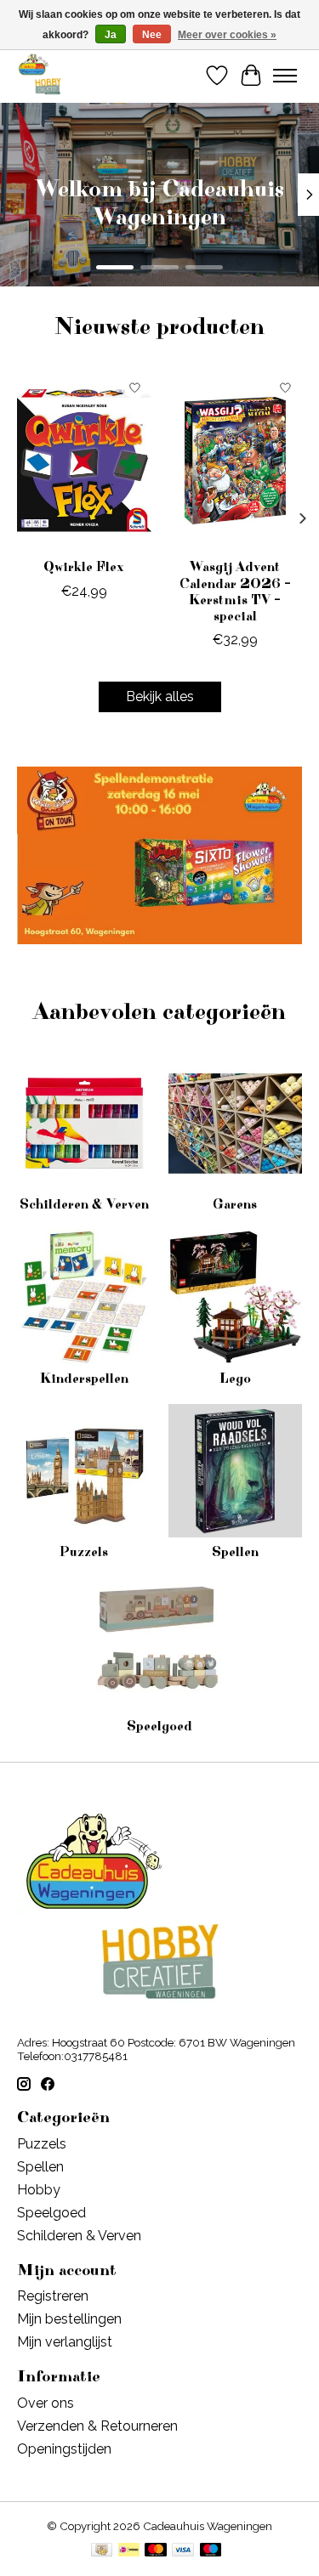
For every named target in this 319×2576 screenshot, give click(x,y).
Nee (152, 35)
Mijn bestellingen (69, 2319)
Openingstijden (64, 2449)
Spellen (235, 1552)
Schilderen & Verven (84, 1204)
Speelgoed (159, 1726)
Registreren (53, 2296)
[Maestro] (211, 2551)
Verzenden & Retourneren (97, 2426)
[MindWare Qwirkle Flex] (84, 460)
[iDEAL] (129, 2551)
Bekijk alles (160, 696)
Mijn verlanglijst (65, 2342)
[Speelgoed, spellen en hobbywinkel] (40, 75)
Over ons (46, 2403)
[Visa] (183, 2551)
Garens (235, 1204)
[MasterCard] (156, 2551)
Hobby (39, 2190)
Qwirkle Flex (84, 568)
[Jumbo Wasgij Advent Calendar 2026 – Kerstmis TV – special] (236, 460)
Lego (235, 1379)
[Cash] (102, 2551)
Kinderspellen (84, 1379)
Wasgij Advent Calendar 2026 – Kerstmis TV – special (235, 592)
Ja (111, 35)
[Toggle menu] (285, 76)
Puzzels (84, 1552)
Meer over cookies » (227, 35)
